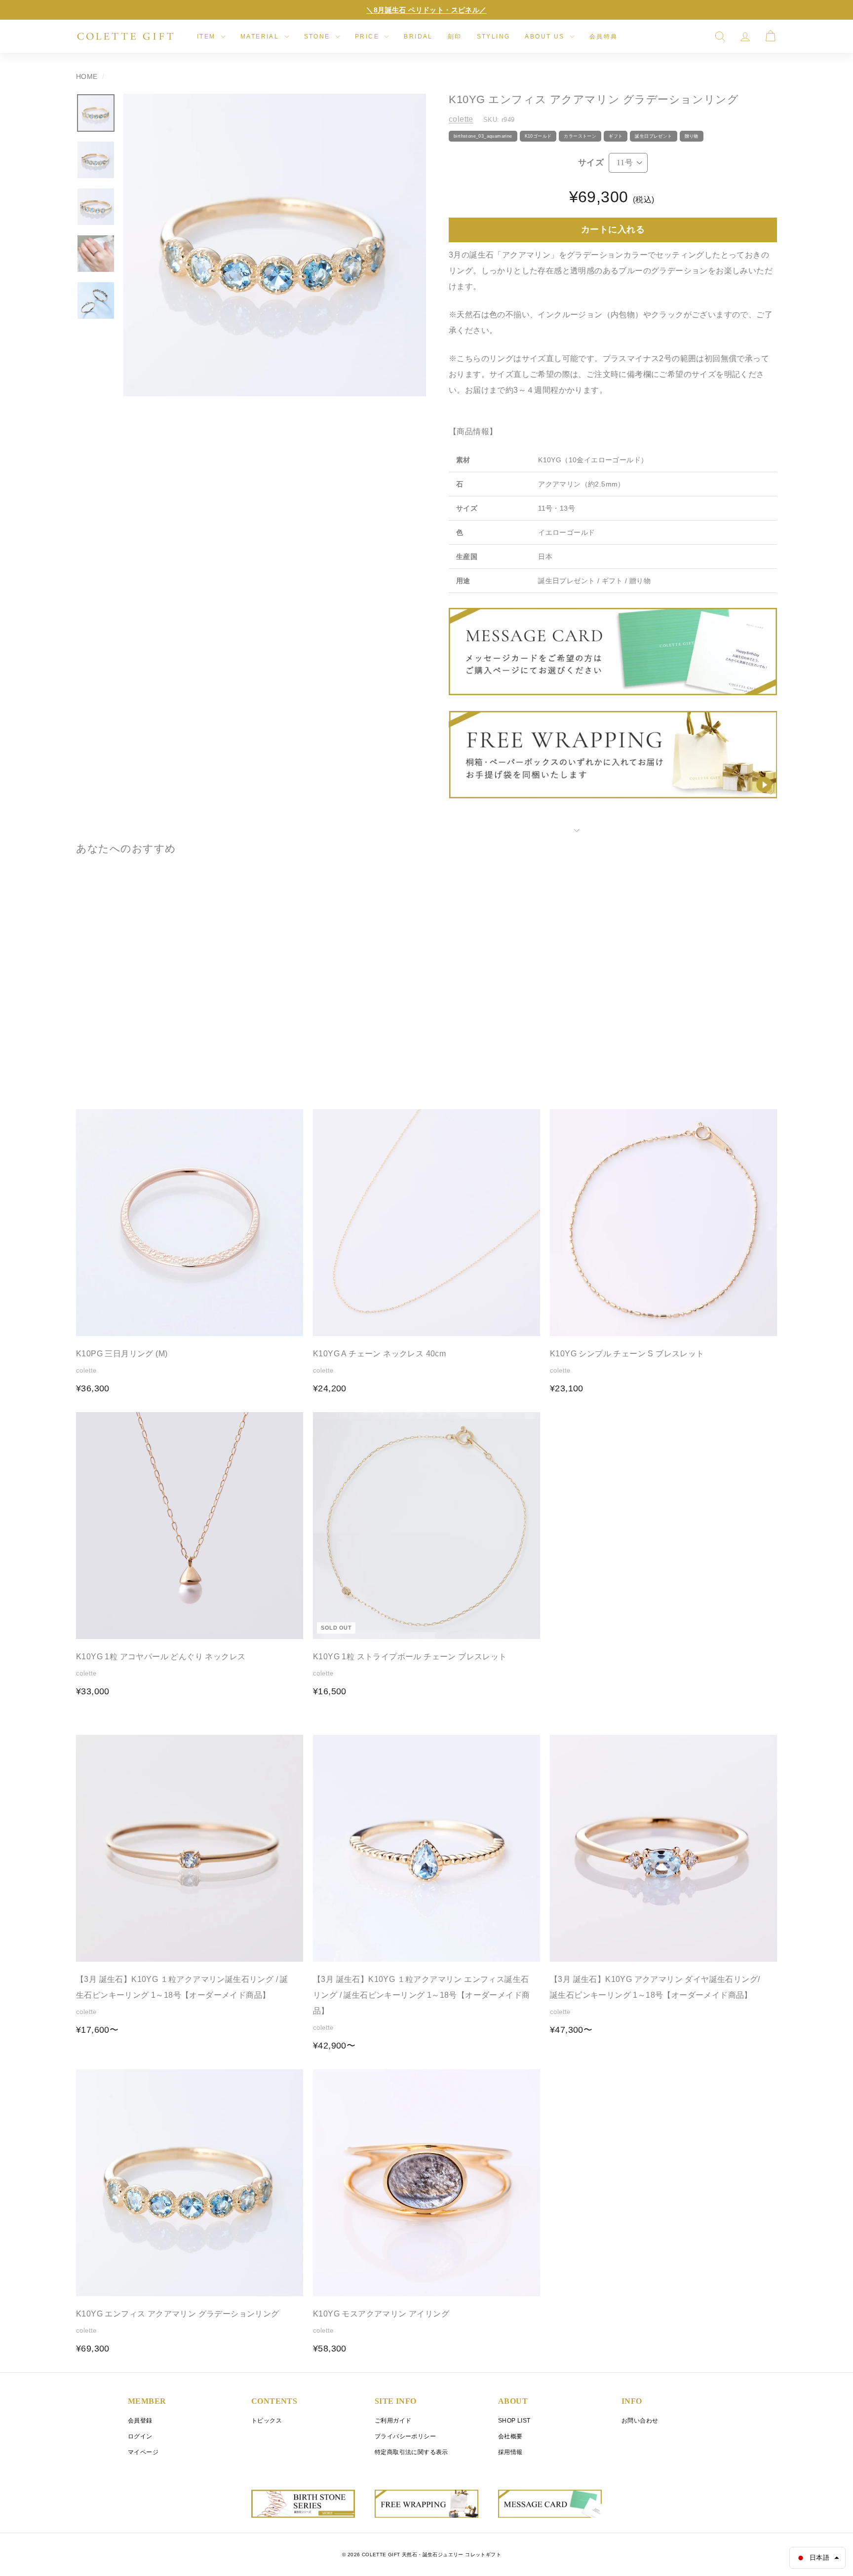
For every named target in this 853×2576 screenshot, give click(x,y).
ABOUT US (546, 37)
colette (461, 119)
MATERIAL (261, 37)
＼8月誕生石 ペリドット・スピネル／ (426, 10)
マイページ (143, 2452)
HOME (87, 77)
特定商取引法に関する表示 (411, 2452)
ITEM (208, 37)
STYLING (494, 37)
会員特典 (604, 37)
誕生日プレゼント (653, 136)
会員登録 (140, 2421)
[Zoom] (275, 245)
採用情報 (510, 2452)
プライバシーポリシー (405, 2436)
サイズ (591, 163)
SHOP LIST (514, 2421)
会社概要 (510, 2436)
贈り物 (692, 136)
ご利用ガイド (393, 2421)
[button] (817, 2558)
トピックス (267, 2421)
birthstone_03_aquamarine (483, 136)
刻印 (455, 37)
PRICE (368, 37)
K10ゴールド (538, 136)
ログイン (140, 2436)
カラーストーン (580, 136)
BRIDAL (418, 37)
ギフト (616, 136)
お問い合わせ (640, 2421)
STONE (318, 37)
